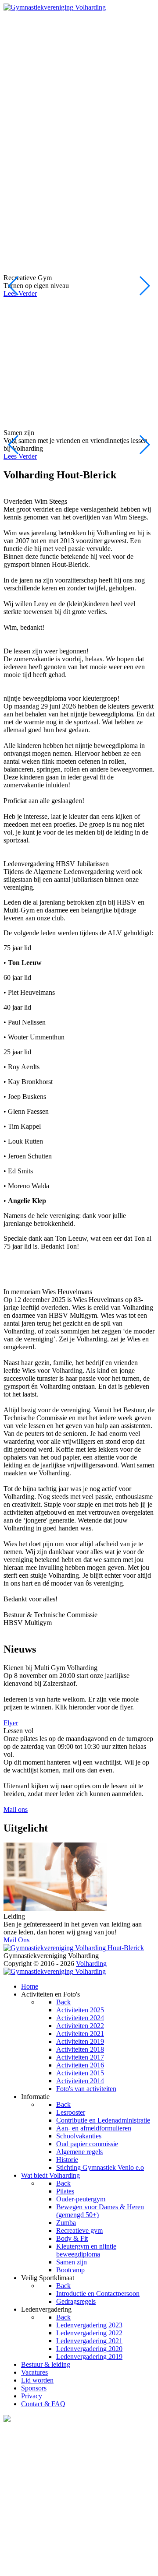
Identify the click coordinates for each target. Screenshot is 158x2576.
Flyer (11, 1723)
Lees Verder (20, 456)
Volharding (19, 15)
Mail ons (16, 1809)
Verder (20, 293)
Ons (16, 1940)
